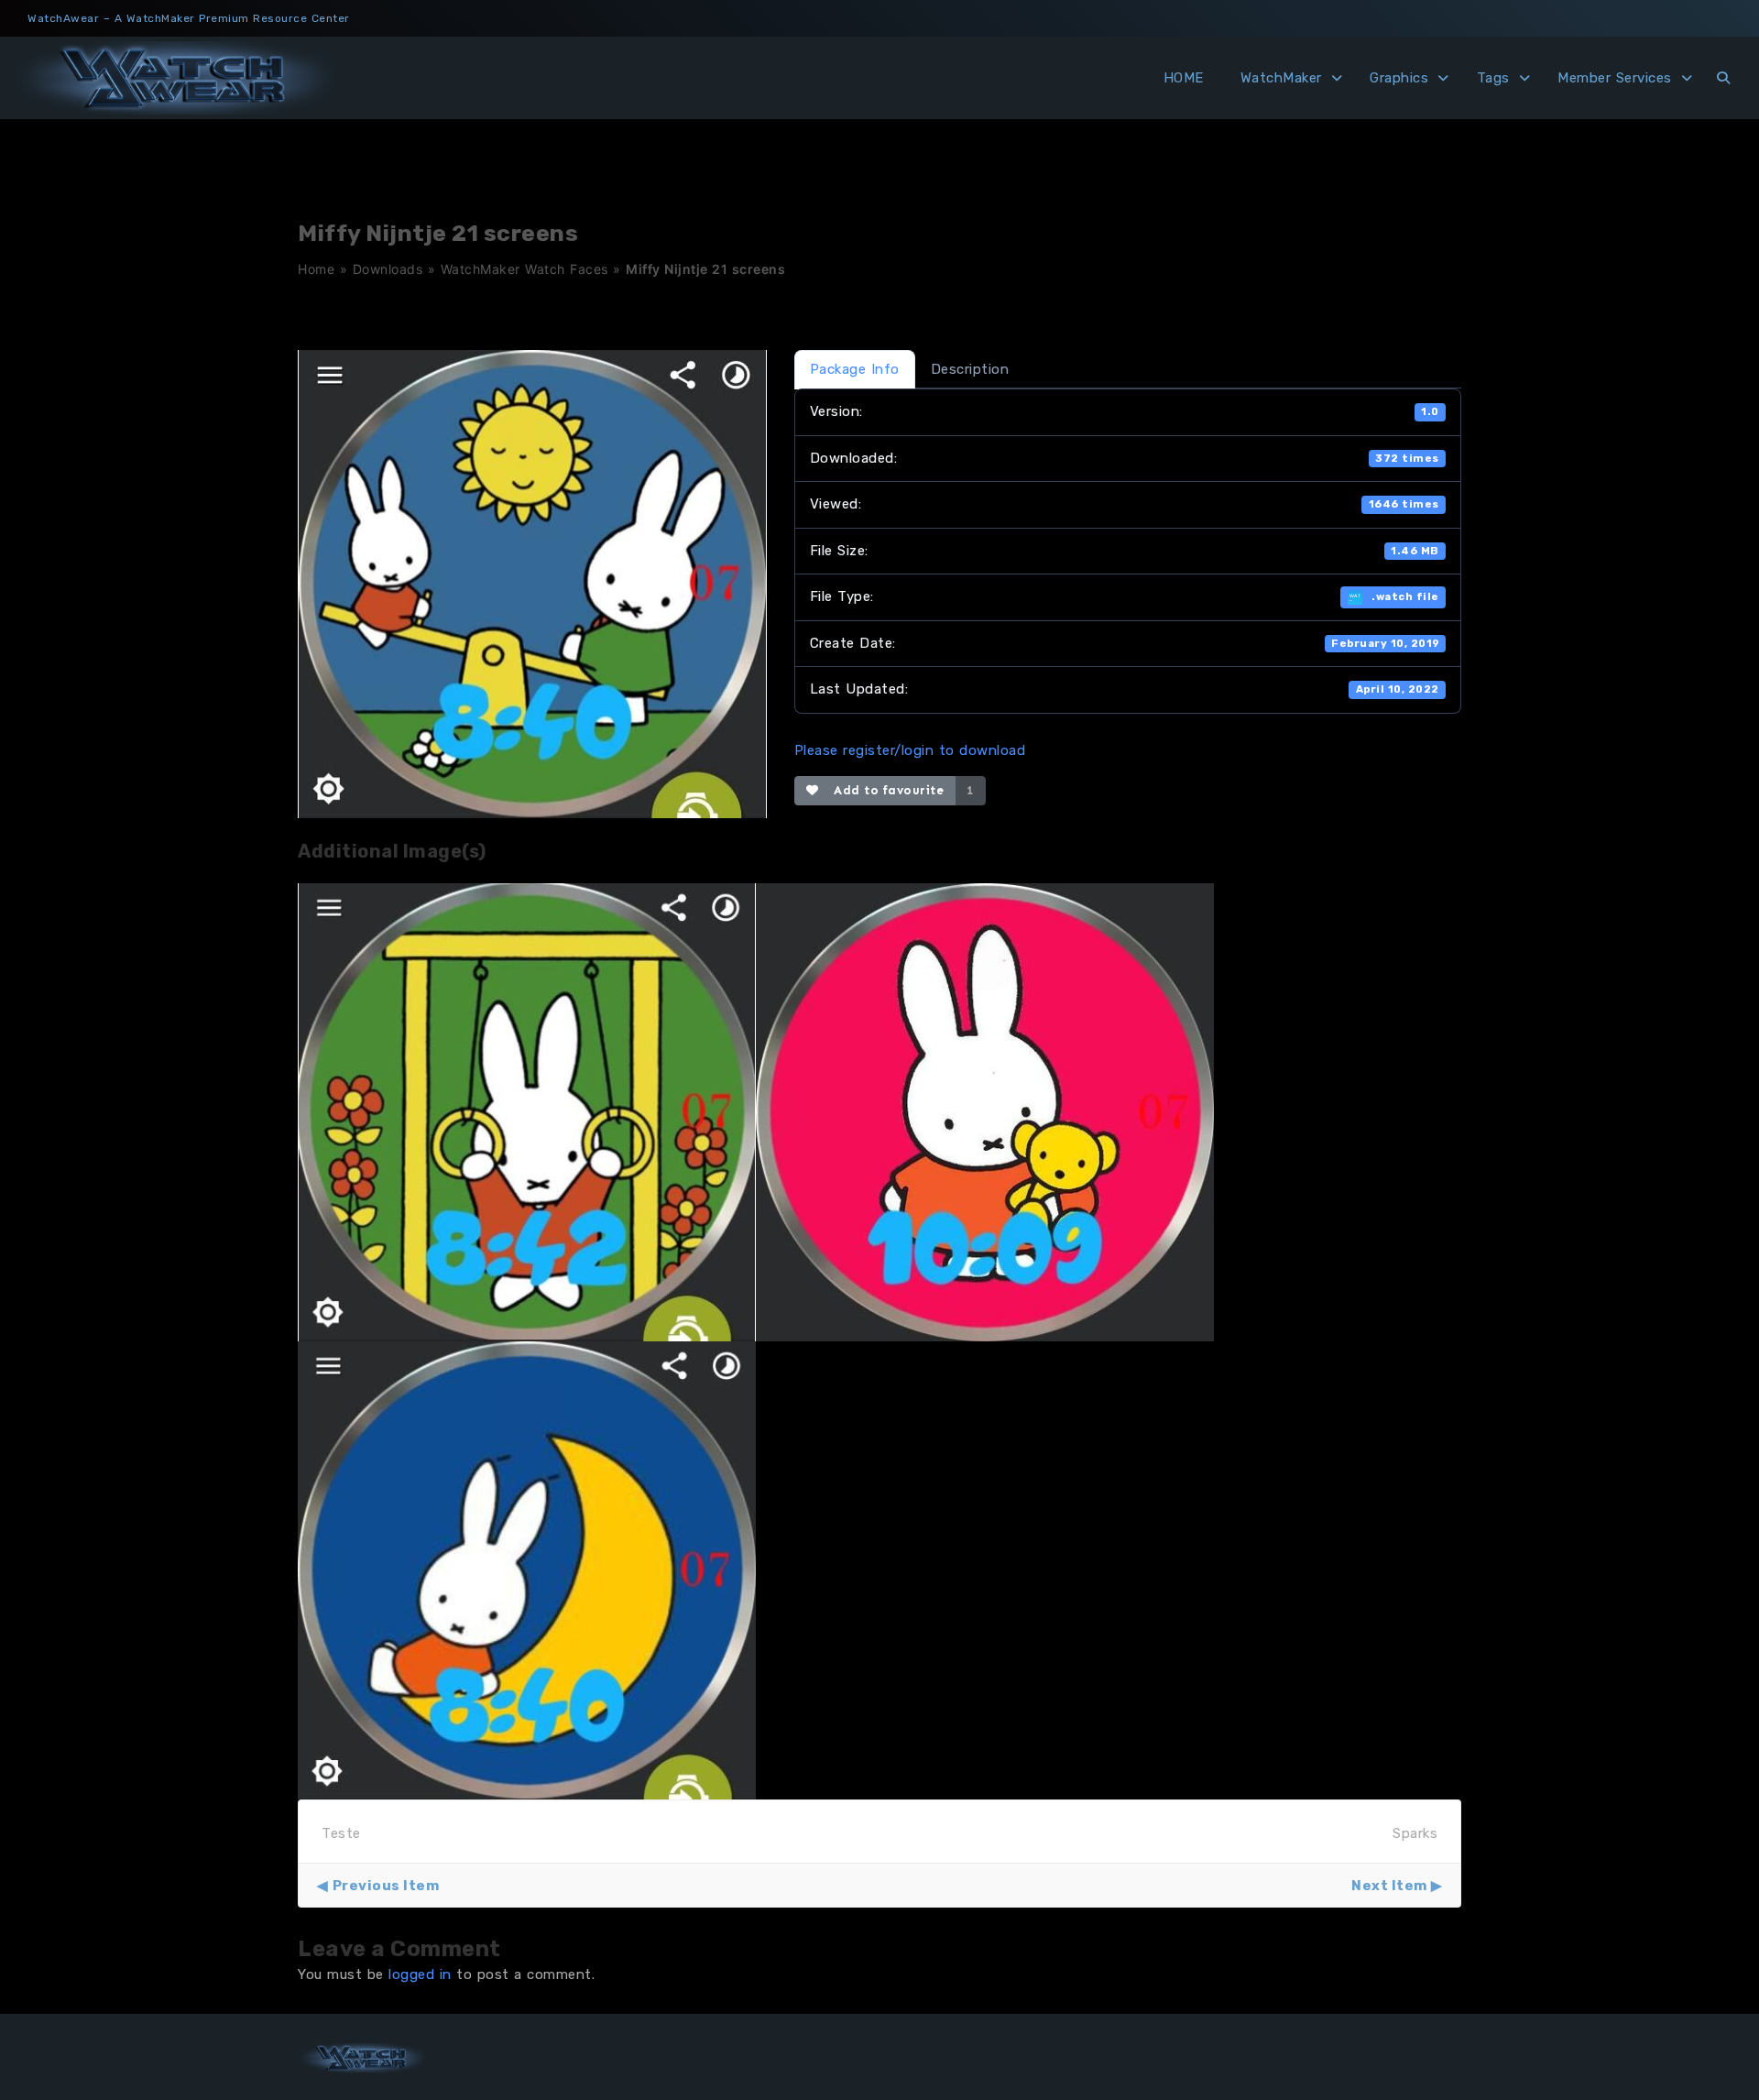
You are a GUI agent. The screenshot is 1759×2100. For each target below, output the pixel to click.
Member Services (1615, 78)
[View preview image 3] (527, 1570)
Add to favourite (885, 790)
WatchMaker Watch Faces (524, 269)
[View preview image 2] (985, 1111)
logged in (420, 1974)
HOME (1184, 78)
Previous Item (386, 1886)
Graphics (1399, 78)
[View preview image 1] (527, 1111)
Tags (1493, 78)
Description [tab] (970, 369)
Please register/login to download (910, 750)
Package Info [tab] (855, 369)
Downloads (388, 269)
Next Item (1389, 1886)
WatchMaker (1281, 78)
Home (316, 269)
